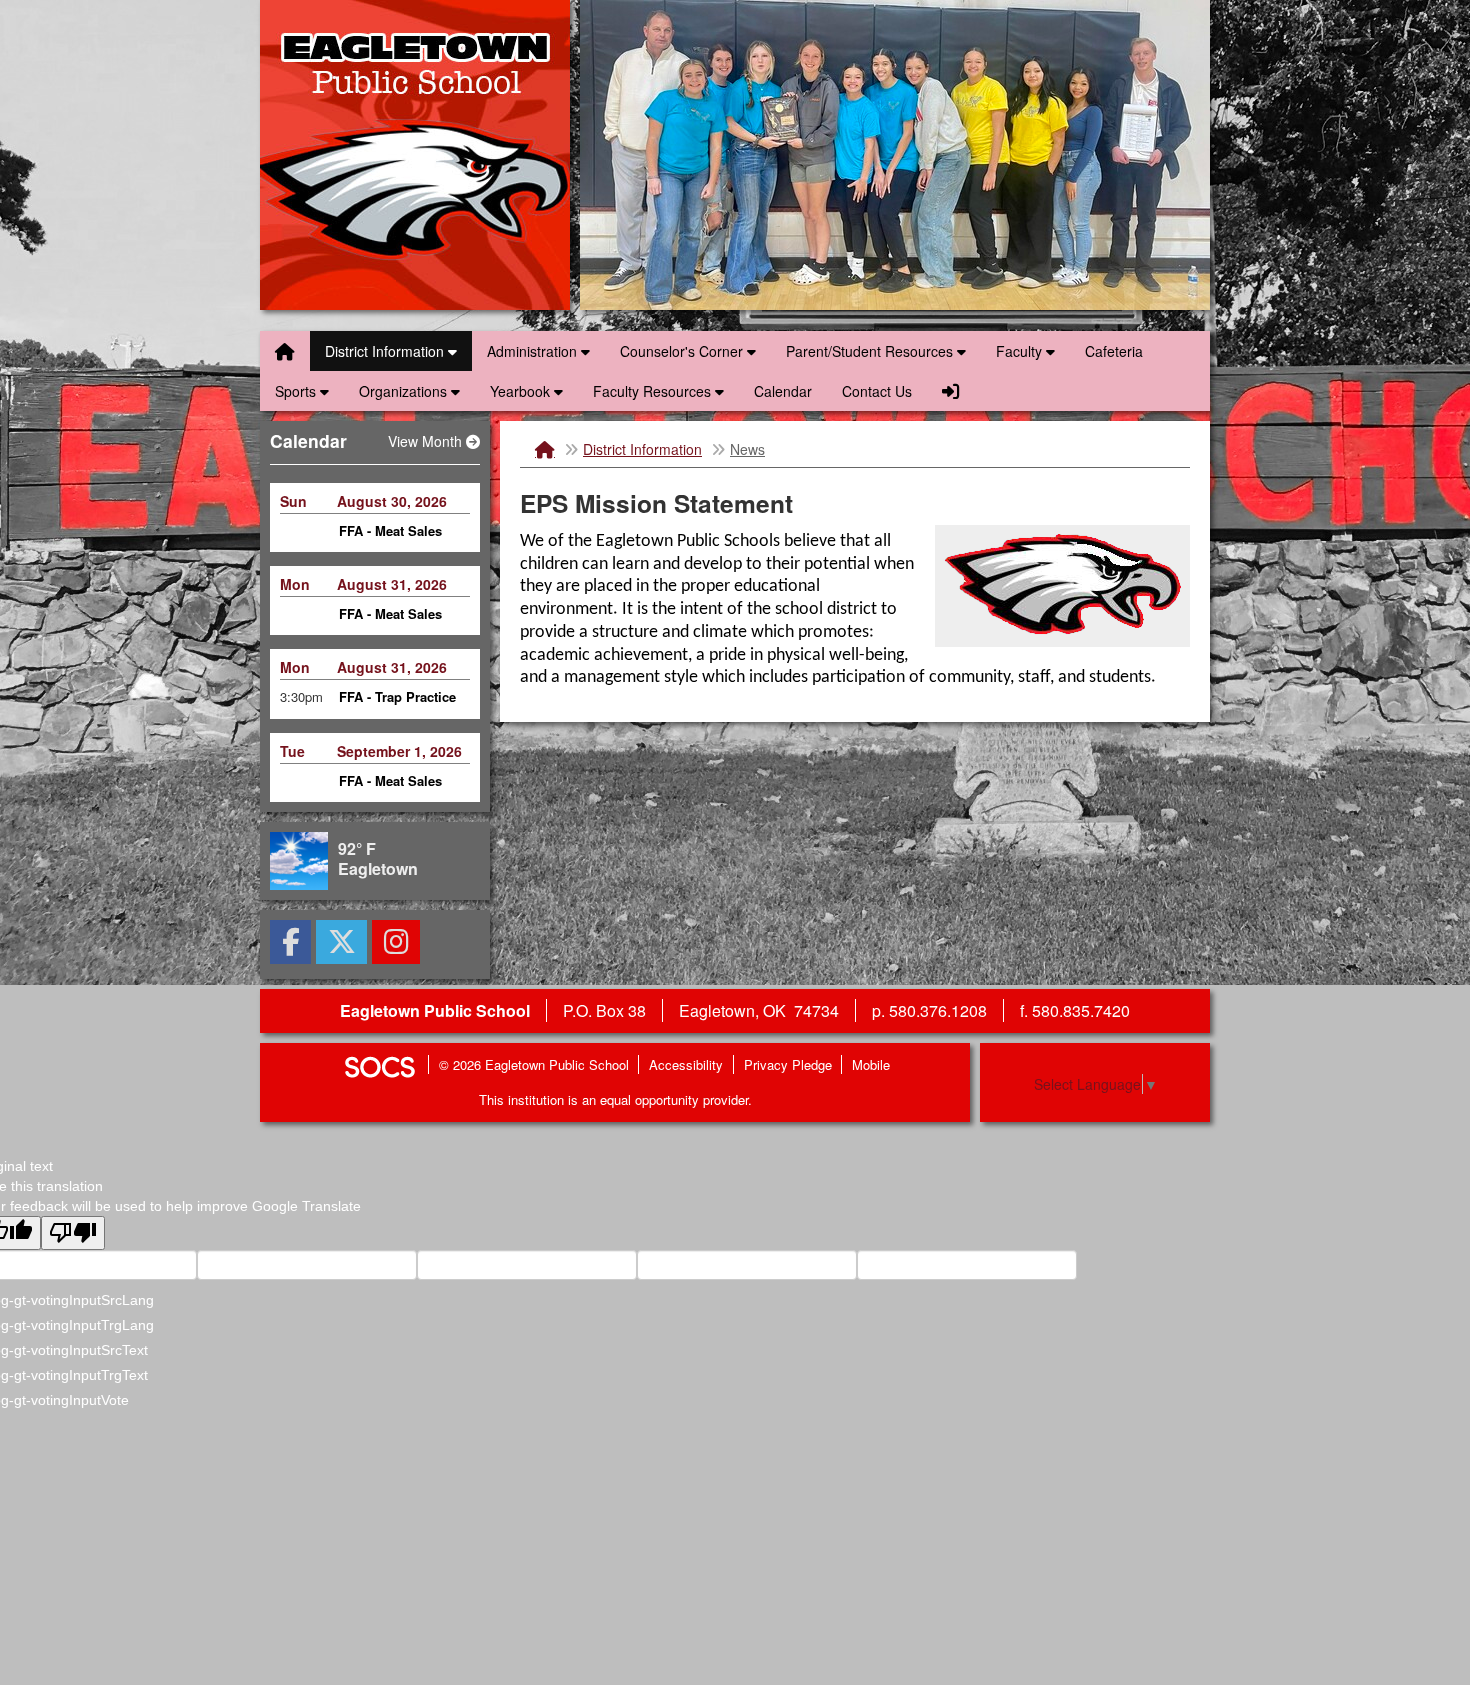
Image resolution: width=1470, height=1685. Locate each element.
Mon (295, 509)
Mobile (871, 1064)
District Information (386, 351)
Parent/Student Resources (871, 351)
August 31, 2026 (392, 509)
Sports (297, 391)
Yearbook (522, 391)
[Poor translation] (73, 1233)
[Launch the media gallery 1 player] (1062, 582)
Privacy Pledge (788, 1064)
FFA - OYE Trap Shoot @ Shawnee (396, 798)
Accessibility (686, 1064)
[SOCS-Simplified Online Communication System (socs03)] (379, 1064)
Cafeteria (1114, 351)
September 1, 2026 (399, 676)
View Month (427, 441)
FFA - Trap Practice (397, 622)
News (747, 449)
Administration (534, 351)
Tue (292, 676)
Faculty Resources (654, 391)
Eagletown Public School (415, 155)
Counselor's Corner (683, 351)
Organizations (405, 391)
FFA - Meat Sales (390, 538)
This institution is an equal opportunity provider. (615, 1099)
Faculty (1021, 351)
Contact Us (877, 391)
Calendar (783, 391)
